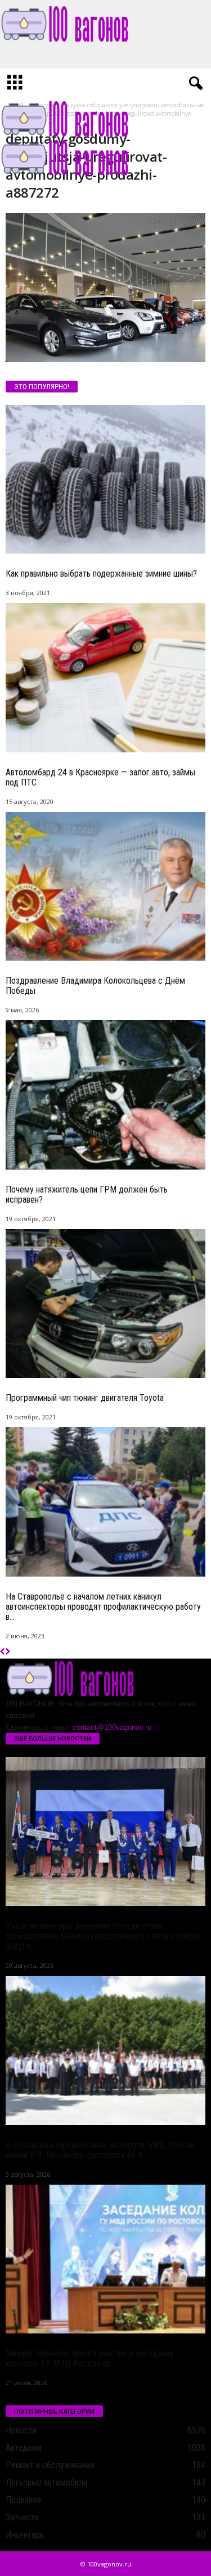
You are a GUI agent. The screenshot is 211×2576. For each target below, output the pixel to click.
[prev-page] (3, 1652)
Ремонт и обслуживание (50, 2465)
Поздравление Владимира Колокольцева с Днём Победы (95, 986)
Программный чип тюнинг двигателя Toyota (85, 1398)
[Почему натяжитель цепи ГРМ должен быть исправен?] (105, 1095)
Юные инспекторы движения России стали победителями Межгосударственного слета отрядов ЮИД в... (103, 1936)
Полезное (24, 2500)
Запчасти (22, 2517)
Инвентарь (25, 2535)
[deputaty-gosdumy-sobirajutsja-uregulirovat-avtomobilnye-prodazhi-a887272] (105, 287)
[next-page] (8, 1652)
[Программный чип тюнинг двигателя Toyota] (105, 1304)
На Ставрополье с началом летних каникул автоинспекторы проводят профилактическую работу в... (103, 1607)
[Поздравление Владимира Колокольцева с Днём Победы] (105, 887)
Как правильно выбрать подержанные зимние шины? (101, 574)
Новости (21, 2430)
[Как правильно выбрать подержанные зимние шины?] (105, 479)
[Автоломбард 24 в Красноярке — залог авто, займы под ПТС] (105, 678)
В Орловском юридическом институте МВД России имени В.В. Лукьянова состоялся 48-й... (100, 2150)
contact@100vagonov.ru (112, 1727)
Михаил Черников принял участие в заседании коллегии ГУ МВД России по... (89, 2358)
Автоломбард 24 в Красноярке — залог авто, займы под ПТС (100, 777)
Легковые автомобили (46, 2483)
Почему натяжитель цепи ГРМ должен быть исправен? (87, 1195)
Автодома (24, 2448)
